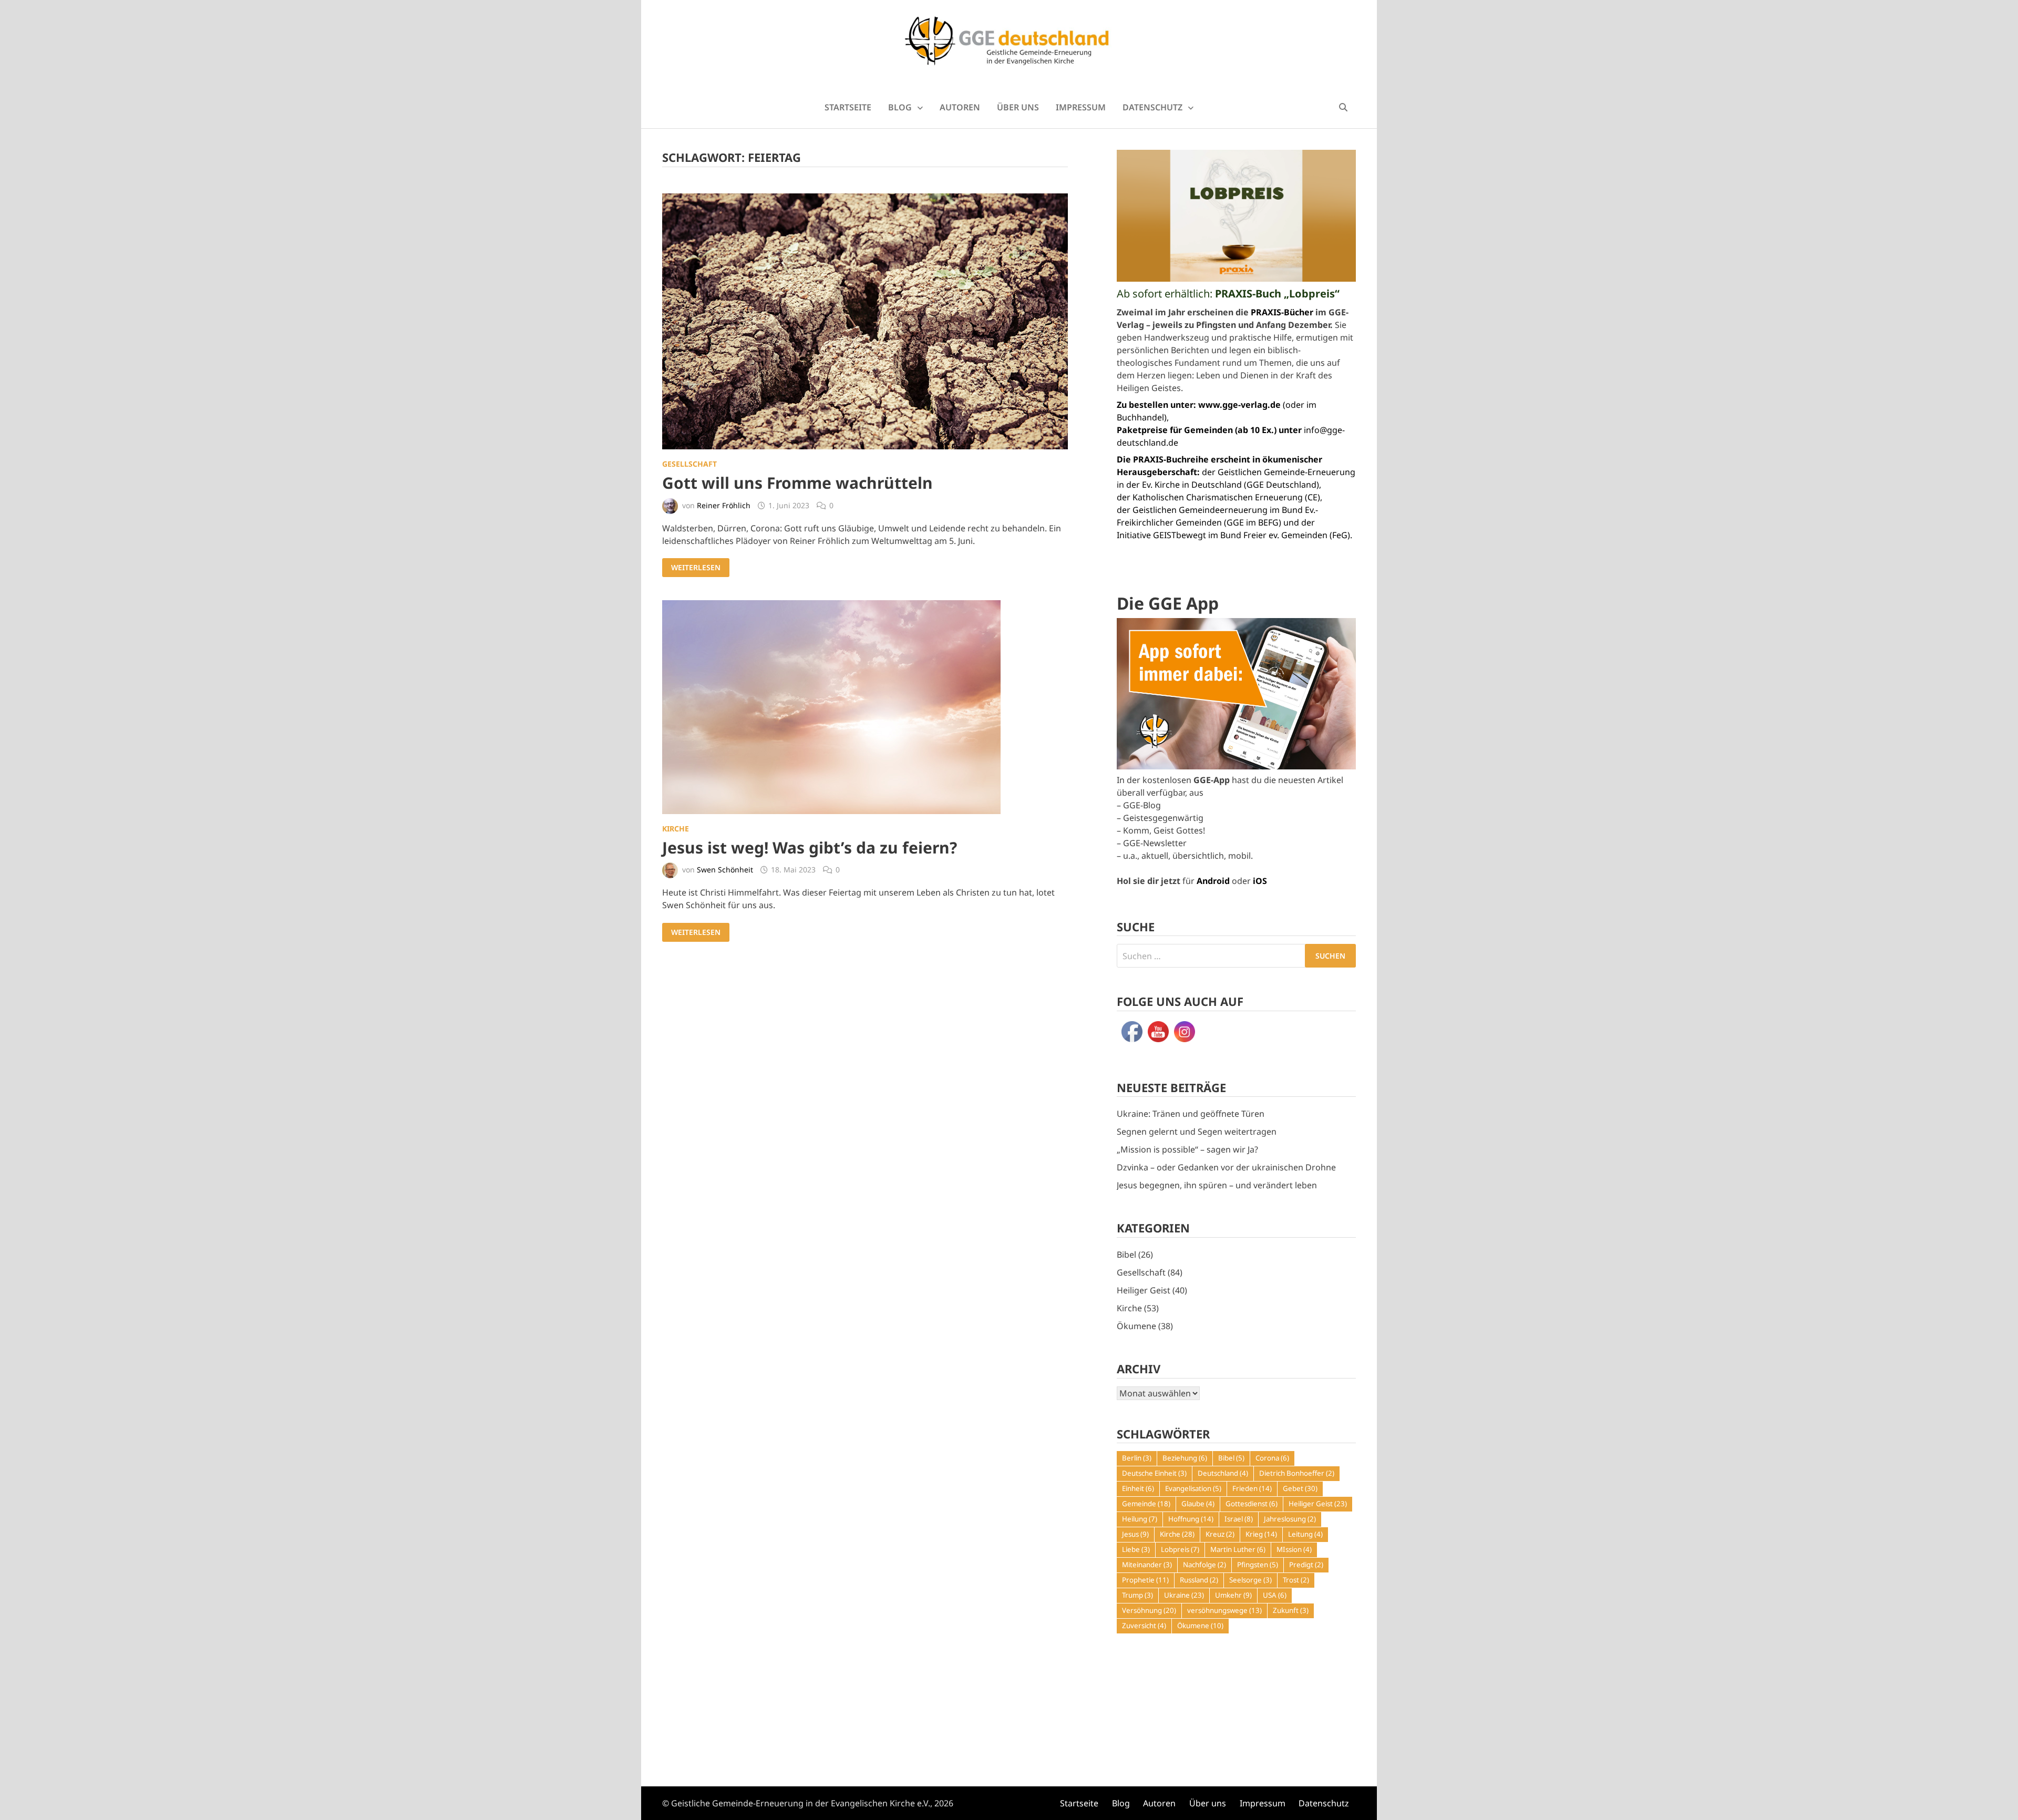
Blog (900, 107)
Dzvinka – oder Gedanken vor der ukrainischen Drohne (1226, 1167)
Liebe (1136, 1549)
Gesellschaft (689, 464)
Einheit (1138, 1488)
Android (1213, 881)
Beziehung (1185, 1458)
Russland (1199, 1580)
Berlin (1137, 1458)
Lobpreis (1180, 1549)
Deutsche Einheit (1154, 1473)
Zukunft (1291, 1610)
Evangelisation (1193, 1488)
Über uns (1018, 107)
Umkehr (1233, 1595)
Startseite (848, 107)
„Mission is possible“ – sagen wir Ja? (1187, 1149)
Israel (1239, 1519)
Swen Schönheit (725, 870)
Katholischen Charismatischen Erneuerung (1218, 497)
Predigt (1306, 1565)
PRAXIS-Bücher (1282, 312)
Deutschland (1223, 1473)
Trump (1137, 1595)
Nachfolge (1204, 1565)
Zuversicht (1144, 1626)
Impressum (1081, 107)
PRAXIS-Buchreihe (1171, 459)
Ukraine (1184, 1595)
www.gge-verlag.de (1239, 405)
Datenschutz (1152, 107)
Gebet (1300, 1488)
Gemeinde (1146, 1504)
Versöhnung (1149, 1610)
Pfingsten (1258, 1565)
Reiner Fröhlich (724, 505)
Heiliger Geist (1144, 1290)
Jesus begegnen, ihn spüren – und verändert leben (1217, 1185)
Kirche (676, 829)
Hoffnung (1191, 1519)
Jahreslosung (1290, 1519)
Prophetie (1145, 1580)
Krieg (1261, 1534)
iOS (1260, 881)
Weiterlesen (698, 568)
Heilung (1140, 1519)
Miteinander (1147, 1565)
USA (1275, 1595)
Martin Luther (1238, 1549)
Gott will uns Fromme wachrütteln (797, 483)
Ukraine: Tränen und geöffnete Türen (1191, 1114)
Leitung (1305, 1534)
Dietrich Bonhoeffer (1297, 1473)
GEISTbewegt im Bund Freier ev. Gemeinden (1240, 535)
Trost (1296, 1580)
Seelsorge (1250, 1580)
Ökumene (1136, 1326)
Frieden (1252, 1488)
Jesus (1135, 1534)
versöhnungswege (1224, 1610)
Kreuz (1220, 1534)
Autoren (960, 107)
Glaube (1198, 1504)
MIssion (1294, 1549)
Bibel (1126, 1255)
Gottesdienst (1252, 1504)
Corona (1272, 1458)
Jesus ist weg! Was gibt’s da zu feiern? (810, 847)
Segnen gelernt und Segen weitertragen (1197, 1132)
